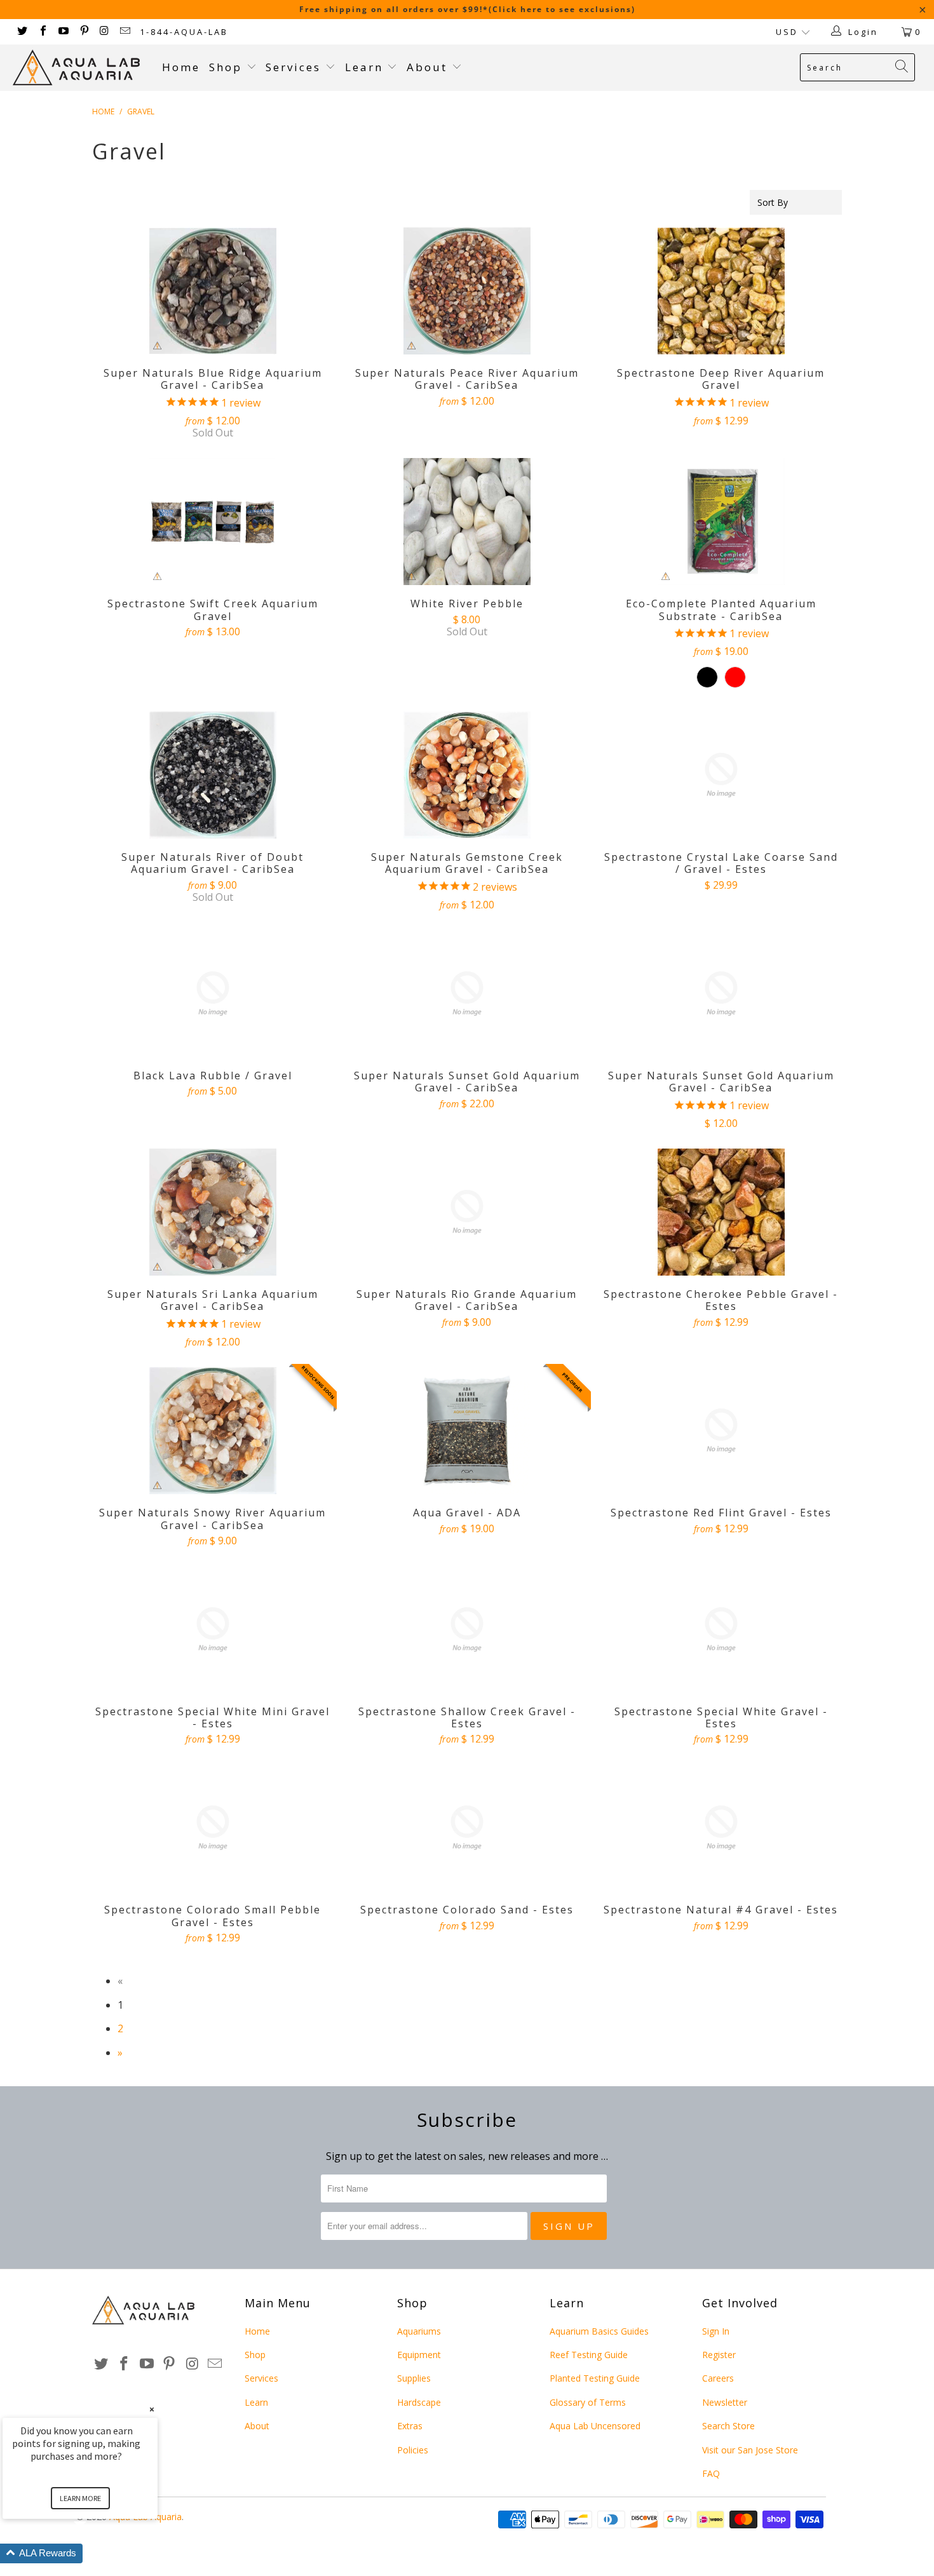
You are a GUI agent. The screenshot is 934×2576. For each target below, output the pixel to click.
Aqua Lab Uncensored (595, 2426)
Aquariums (419, 2331)
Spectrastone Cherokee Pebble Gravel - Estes (721, 1212)
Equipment (419, 2355)
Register (719, 2355)
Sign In (716, 2331)
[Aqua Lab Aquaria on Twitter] (22, 32)
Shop (226, 67)
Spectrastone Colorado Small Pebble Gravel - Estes (213, 1828)
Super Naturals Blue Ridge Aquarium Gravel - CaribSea (213, 291)
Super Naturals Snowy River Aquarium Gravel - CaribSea (213, 1431)
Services (295, 67)
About (429, 67)
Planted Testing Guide (595, 2378)
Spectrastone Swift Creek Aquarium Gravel (213, 522)
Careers (718, 2378)
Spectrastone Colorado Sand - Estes (467, 1828)
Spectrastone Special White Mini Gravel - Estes (213, 1629)
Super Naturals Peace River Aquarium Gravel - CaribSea (467, 291)
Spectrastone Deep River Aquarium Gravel (721, 291)
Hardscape (419, 2402)
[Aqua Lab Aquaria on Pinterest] (83, 32)
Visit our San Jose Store (750, 2450)
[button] (95, 2553)
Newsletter (725, 2402)
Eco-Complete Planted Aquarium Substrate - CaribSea (721, 522)
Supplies (414, 2378)
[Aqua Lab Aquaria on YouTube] (63, 32)
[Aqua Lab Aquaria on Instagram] (104, 32)
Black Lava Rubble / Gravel (213, 994)
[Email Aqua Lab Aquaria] (125, 32)
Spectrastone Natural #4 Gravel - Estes (721, 1828)
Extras (410, 2426)
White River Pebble (467, 522)
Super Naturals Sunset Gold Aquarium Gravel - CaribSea (467, 994)
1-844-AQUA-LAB (184, 32)
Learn (366, 67)
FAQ (711, 2473)
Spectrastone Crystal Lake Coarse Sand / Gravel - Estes (721, 775)
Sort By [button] (773, 202)
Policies (413, 2450)
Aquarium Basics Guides (599, 2331)
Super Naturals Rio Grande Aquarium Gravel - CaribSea (467, 1212)
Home (181, 67)
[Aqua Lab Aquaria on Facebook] (42, 32)
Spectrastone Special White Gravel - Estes (721, 1629)
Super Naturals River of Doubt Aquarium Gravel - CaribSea (213, 775)
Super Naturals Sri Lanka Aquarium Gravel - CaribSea (213, 1212)
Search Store (728, 2426)
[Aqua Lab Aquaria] (81, 68)
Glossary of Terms (588, 2402)
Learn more (80, 2498)
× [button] (152, 2409)
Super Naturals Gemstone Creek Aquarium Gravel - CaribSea (467, 775)
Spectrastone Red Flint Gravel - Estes (721, 1431)
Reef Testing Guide (589, 2355)
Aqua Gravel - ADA (467, 1431)
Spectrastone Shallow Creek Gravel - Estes (467, 1629)
